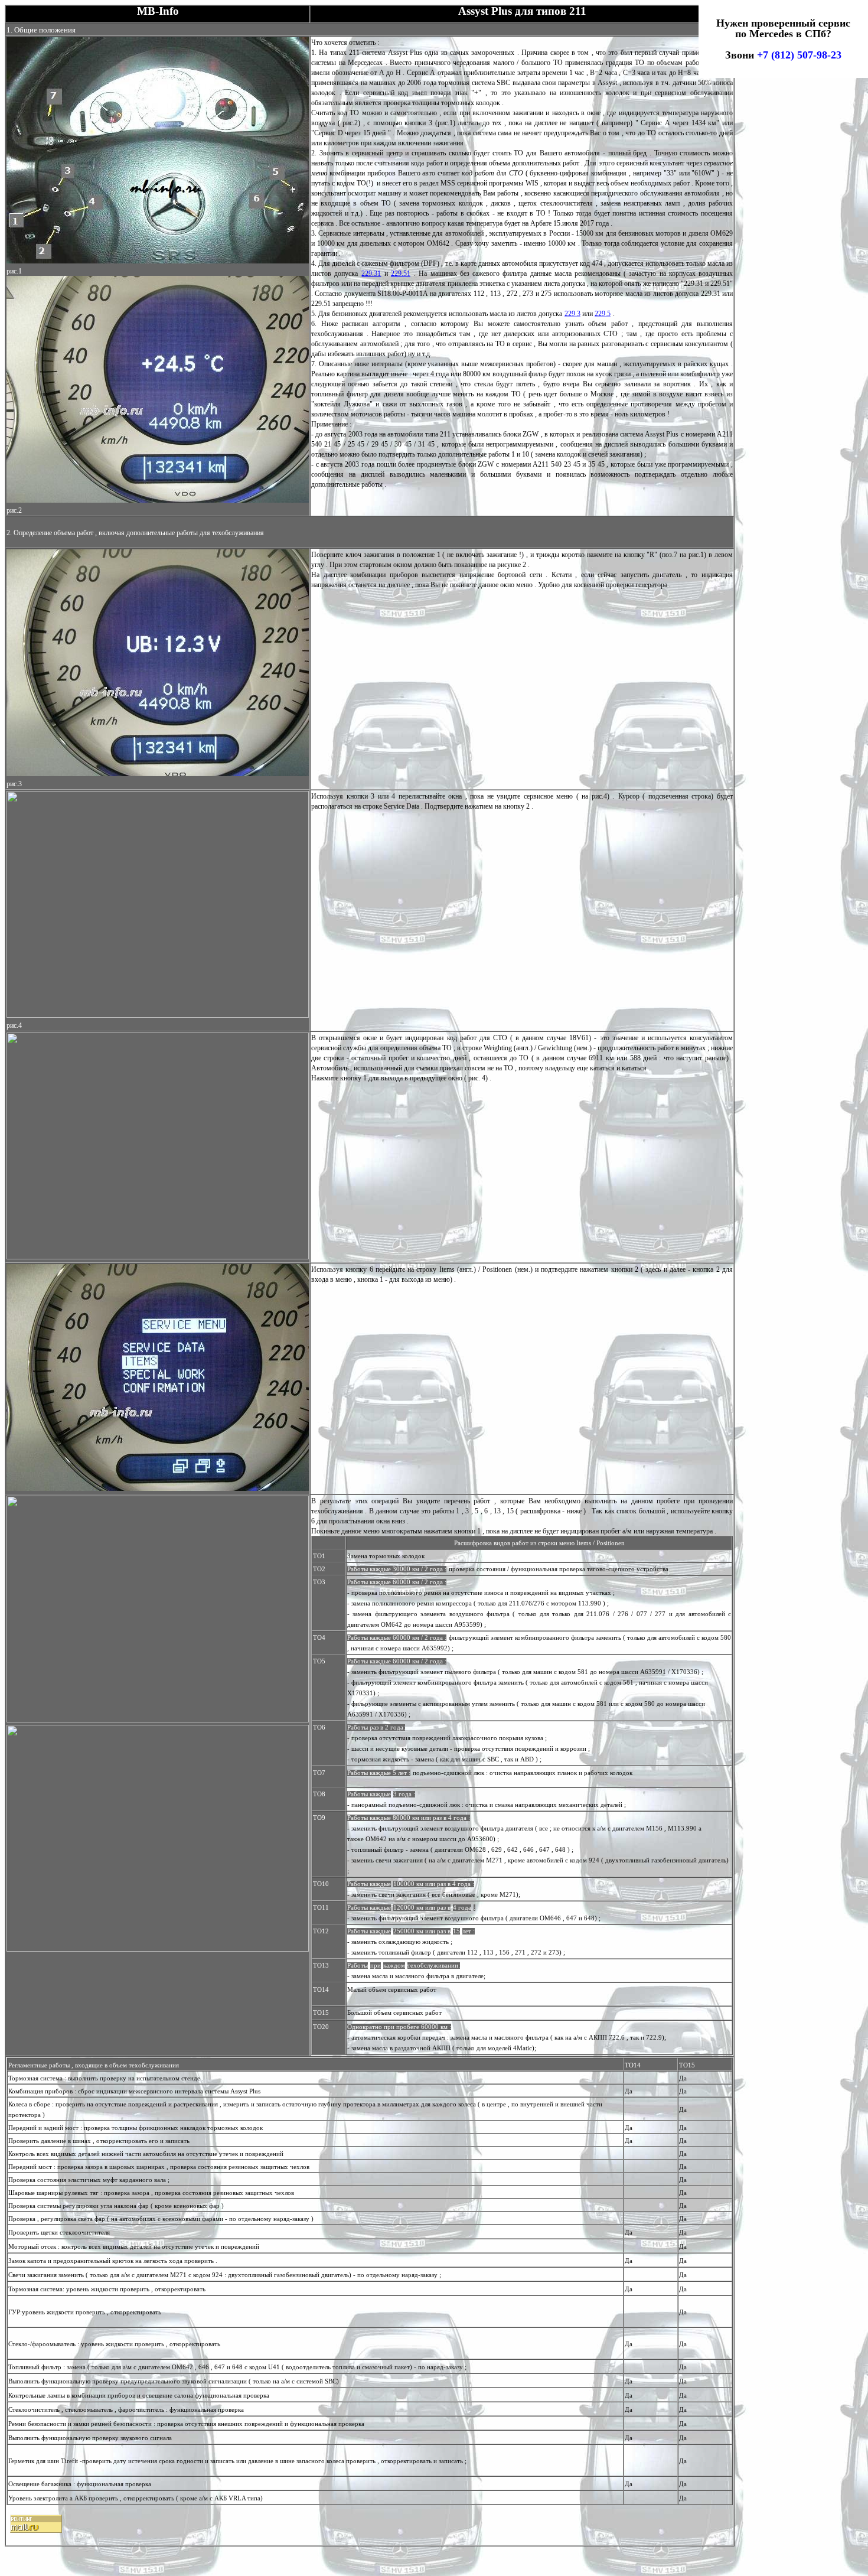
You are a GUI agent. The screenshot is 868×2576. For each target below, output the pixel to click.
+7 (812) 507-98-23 (799, 55)
